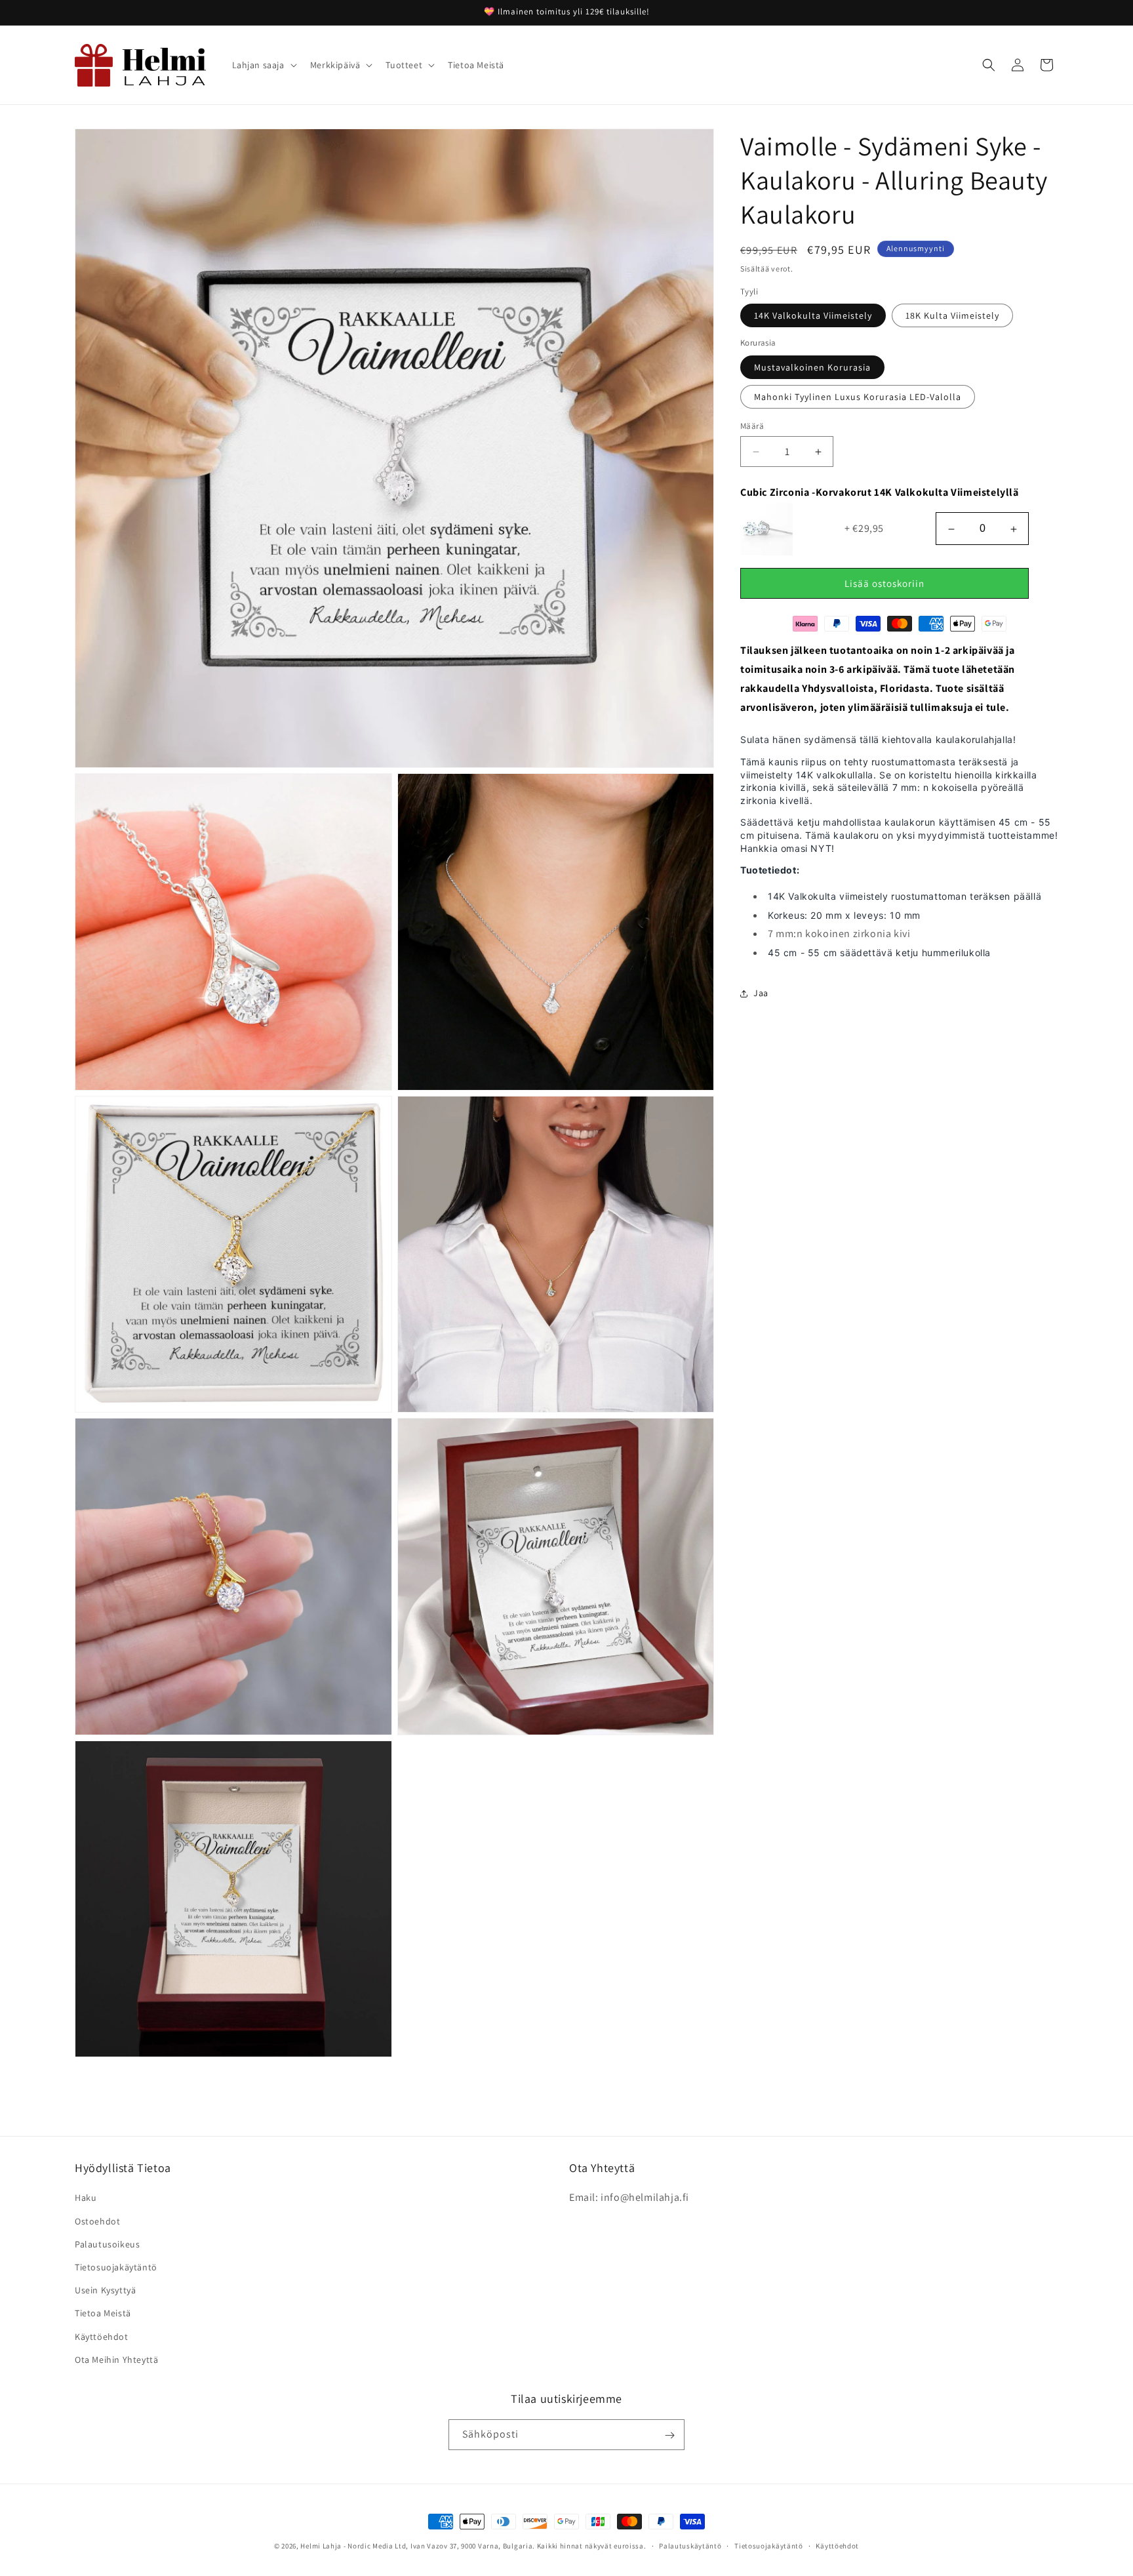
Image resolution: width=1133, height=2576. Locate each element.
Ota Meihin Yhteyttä (116, 2360)
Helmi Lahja (321, 2546)
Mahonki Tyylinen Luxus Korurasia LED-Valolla (858, 397)
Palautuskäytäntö (690, 2545)
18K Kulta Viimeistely (952, 316)
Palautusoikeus (107, 2244)
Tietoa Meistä (103, 2314)
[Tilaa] (669, 2435)
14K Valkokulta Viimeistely (813, 316)
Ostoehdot (97, 2221)
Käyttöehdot (102, 2337)
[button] (263, 65)
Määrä (752, 426)
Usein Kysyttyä (105, 2290)
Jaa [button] (761, 994)
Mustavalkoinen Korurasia (812, 367)
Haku (86, 2198)
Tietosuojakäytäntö (116, 2267)
